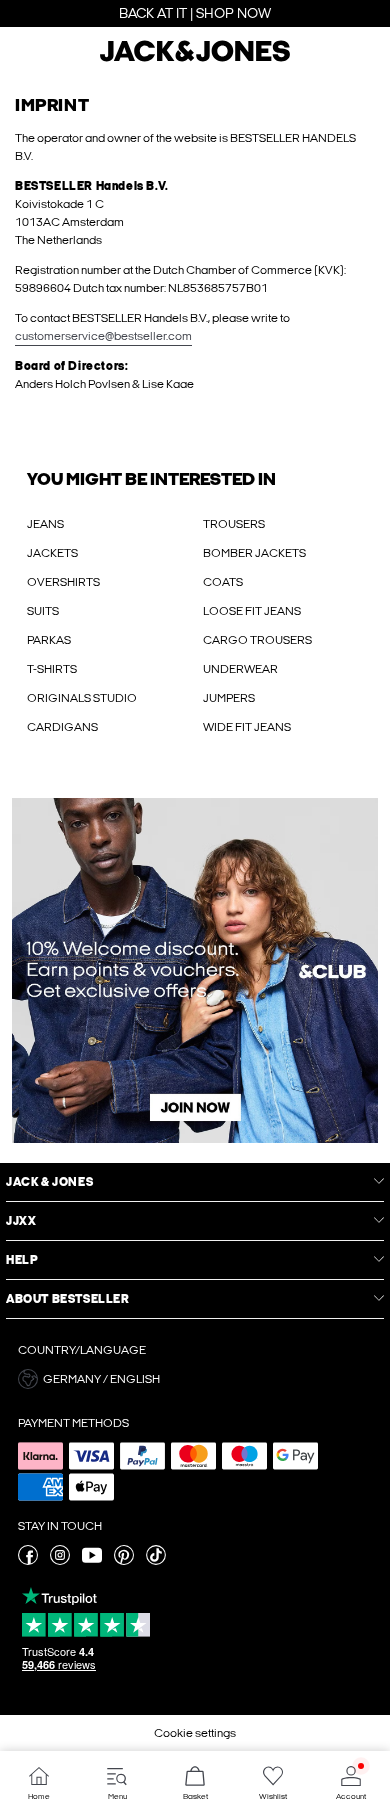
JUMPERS (229, 698)
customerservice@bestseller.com (103, 336)
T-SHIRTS (52, 669)
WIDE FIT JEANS (247, 727)
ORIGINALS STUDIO (82, 698)
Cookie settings (195, 1733)
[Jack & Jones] (195, 59)
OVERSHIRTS (63, 582)
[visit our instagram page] (60, 1561)
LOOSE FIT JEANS (252, 611)
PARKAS (49, 640)
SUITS (43, 611)
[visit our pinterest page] (124, 1561)
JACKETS (52, 553)
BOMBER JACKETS (254, 553)
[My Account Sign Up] (195, 970)
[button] (195, 1379)
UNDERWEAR (240, 669)
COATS (223, 582)
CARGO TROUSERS (257, 640)
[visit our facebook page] (28, 1561)
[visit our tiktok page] (156, 1561)
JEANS (45, 524)
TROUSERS (234, 524)
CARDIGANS (62, 727)
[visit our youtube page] (92, 1561)
